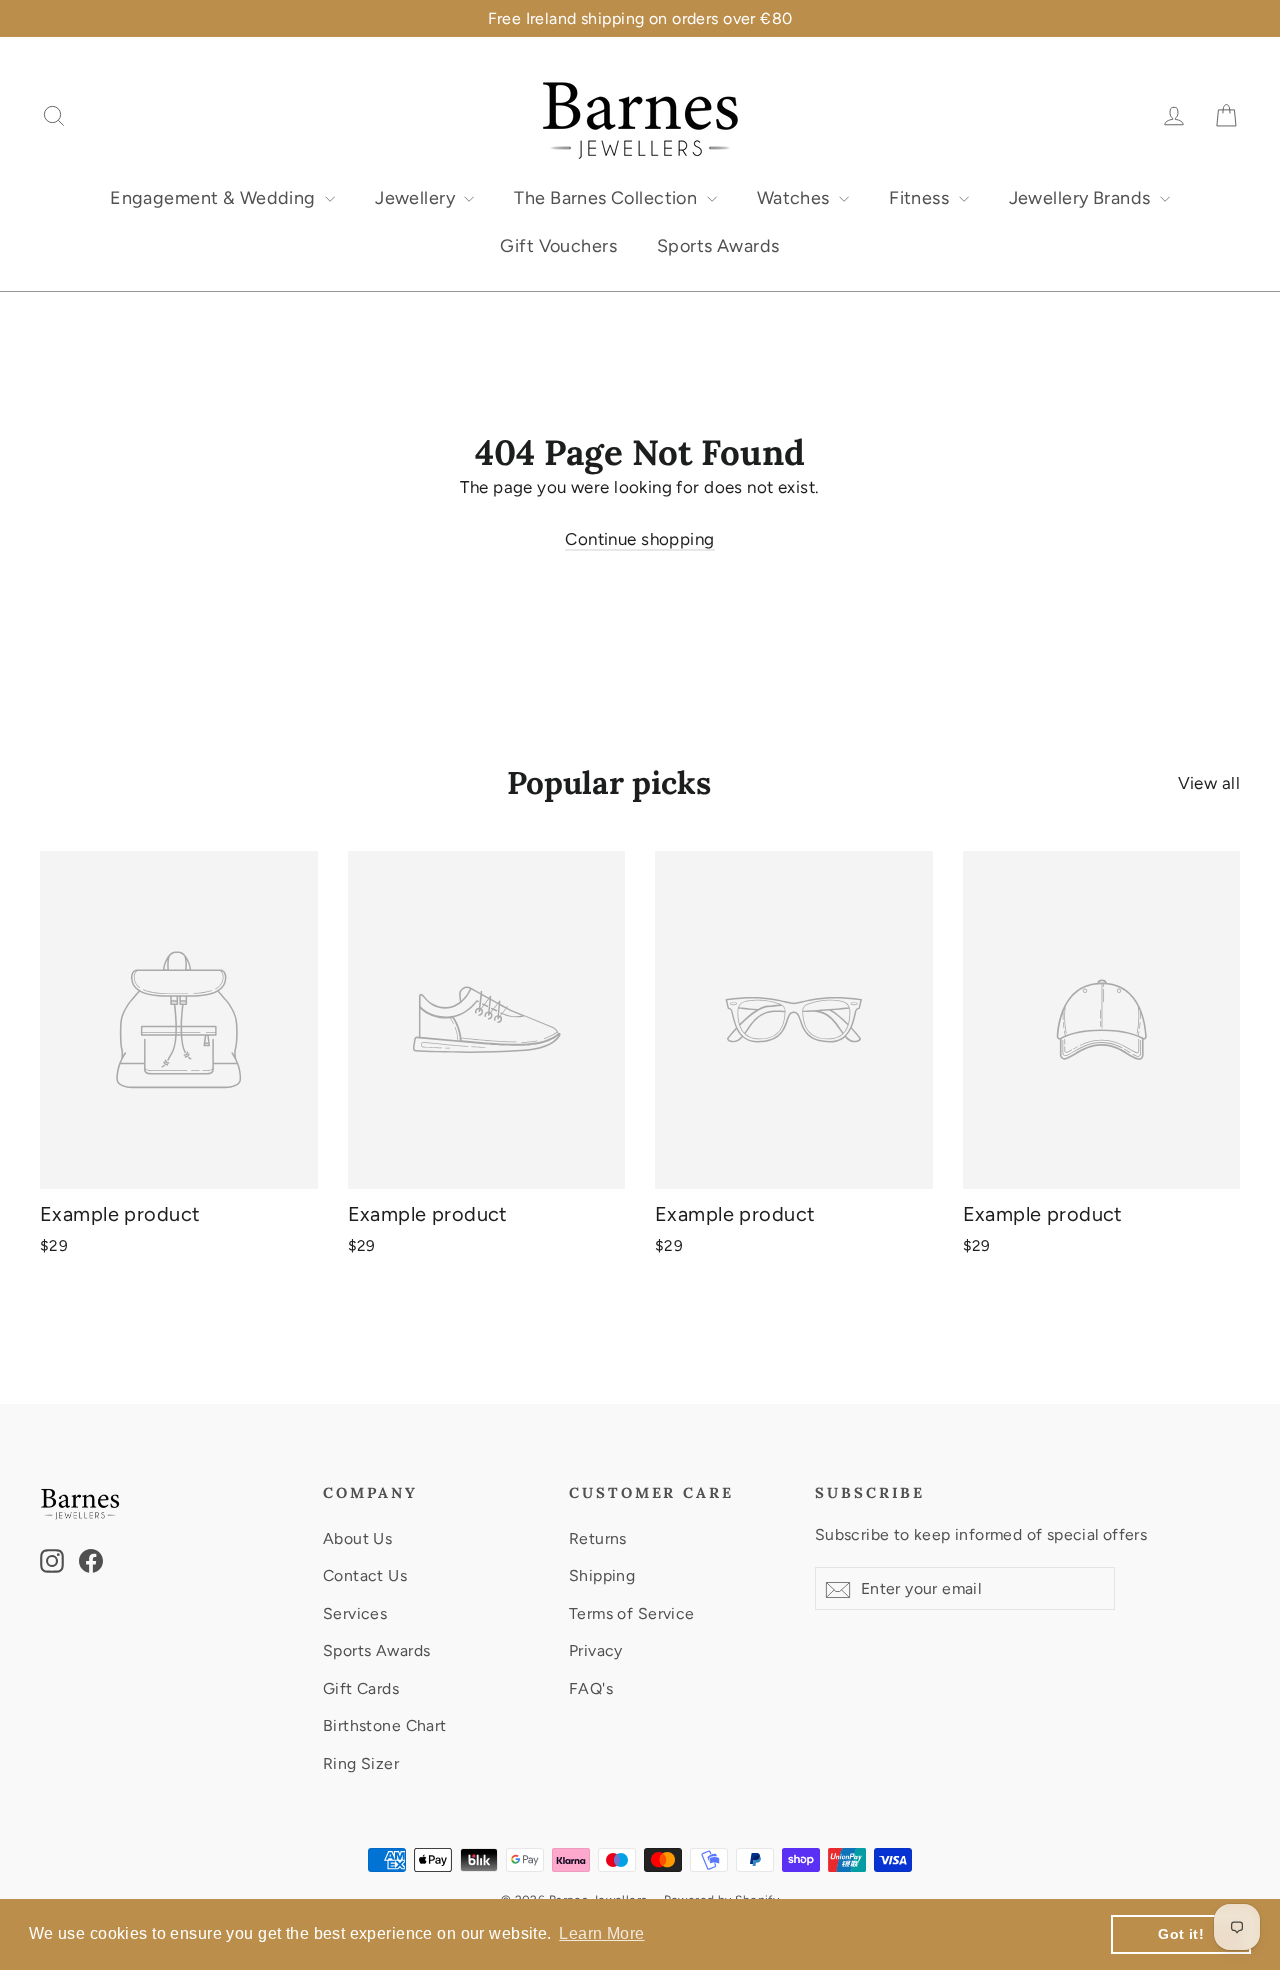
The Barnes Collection (607, 198)
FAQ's (591, 1688)
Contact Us (365, 1575)
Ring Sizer (361, 1763)
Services (355, 1613)
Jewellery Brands (1082, 198)
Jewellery (417, 198)
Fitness (921, 198)
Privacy (596, 1650)
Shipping (602, 1575)
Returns (598, 1538)
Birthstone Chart (385, 1725)
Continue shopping (639, 539)
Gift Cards (361, 1688)
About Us (357, 1538)
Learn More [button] (601, 1933)
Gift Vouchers (558, 246)
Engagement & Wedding (215, 198)
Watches (795, 198)
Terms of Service (632, 1613)
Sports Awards (718, 246)
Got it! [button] (1181, 1934)
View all (1209, 783)
